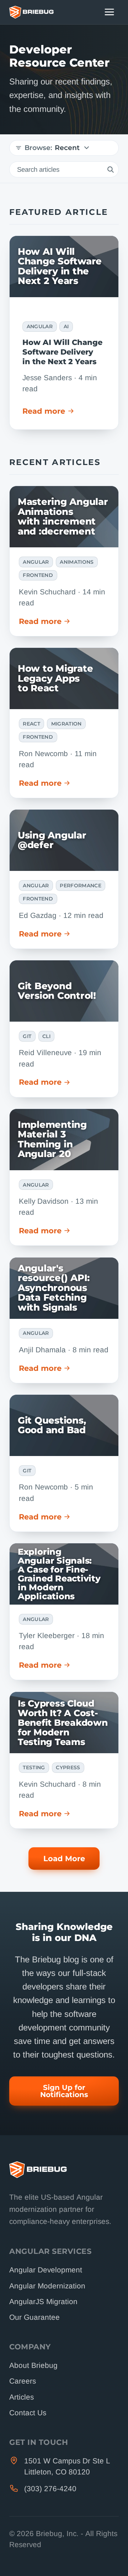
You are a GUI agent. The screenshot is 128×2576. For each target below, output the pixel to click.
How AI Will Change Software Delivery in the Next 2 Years (62, 352)
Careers (23, 2381)
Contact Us (28, 2413)
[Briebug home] (31, 12)
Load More (64, 1859)
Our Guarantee (34, 2317)
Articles (22, 2397)
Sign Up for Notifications (64, 2091)
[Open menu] (110, 12)
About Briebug (33, 2365)
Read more (44, 411)
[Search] (110, 169)
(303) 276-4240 (50, 2489)
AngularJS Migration (43, 2301)
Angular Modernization (47, 2286)
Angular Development (46, 2270)
